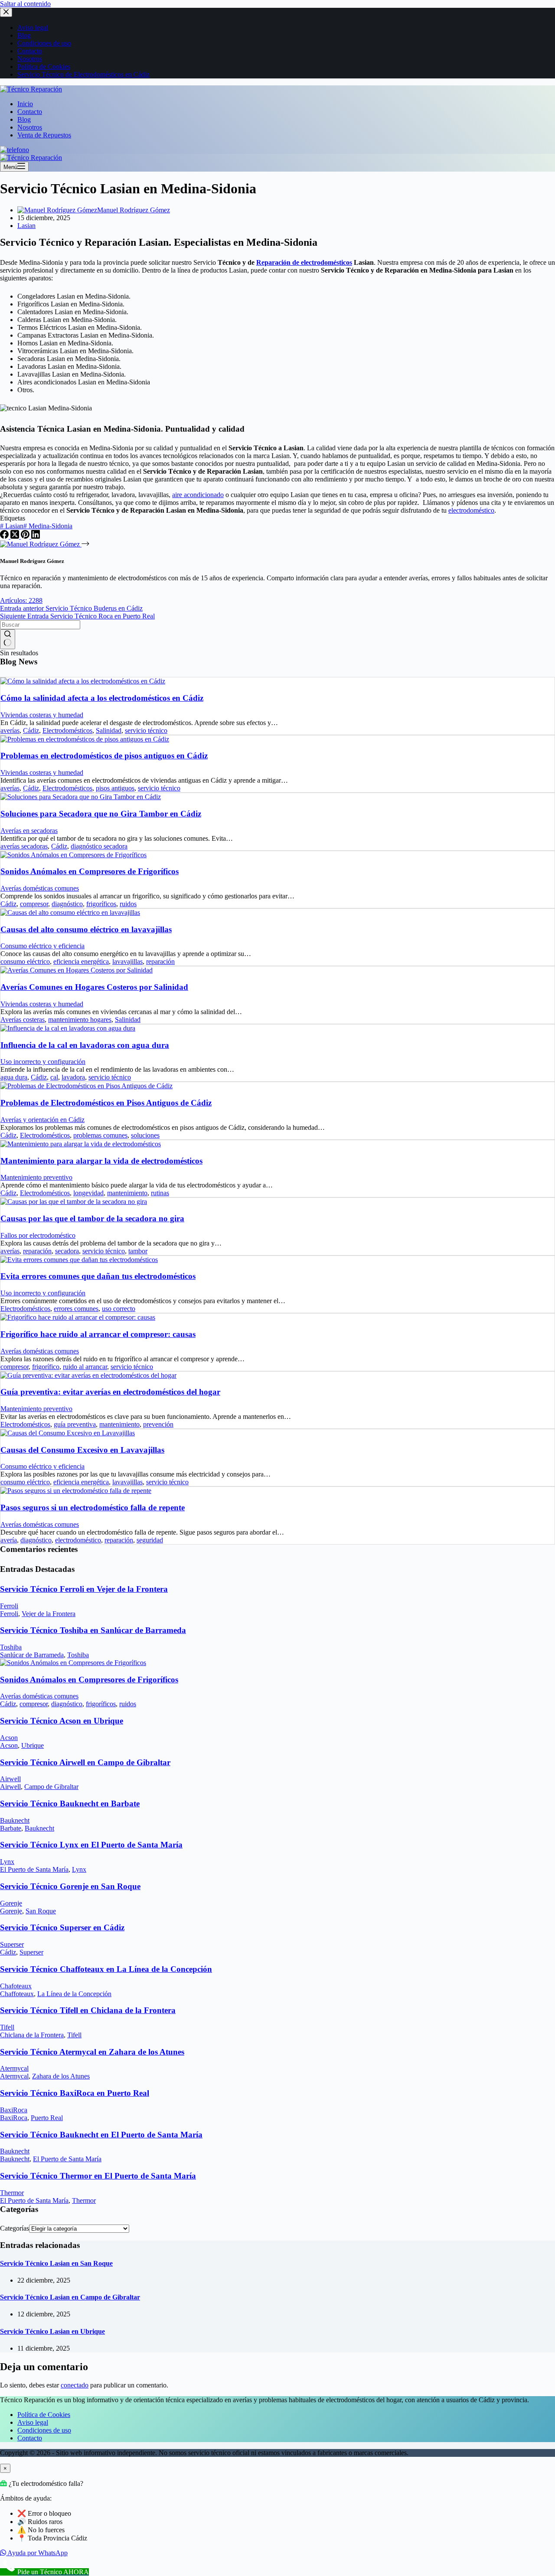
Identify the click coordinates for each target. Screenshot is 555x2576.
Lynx (7, 1862)
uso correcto (119, 1309)
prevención (158, 1424)
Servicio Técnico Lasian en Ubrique (52, 2331)
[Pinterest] (26, 536)
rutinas (160, 1193)
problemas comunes (100, 1135)
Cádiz (31, 730)
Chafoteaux (16, 1986)
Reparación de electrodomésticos (304, 262)
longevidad (88, 1193)
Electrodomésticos (67, 730)
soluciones (145, 1135)
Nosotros (30, 127)
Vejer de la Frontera (49, 1614)
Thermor (12, 2193)
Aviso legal (33, 2422)
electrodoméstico (471, 510)
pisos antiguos (115, 788)
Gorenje (11, 1903)
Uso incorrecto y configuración (43, 1062)
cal (54, 1077)
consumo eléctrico (25, 961)
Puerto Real (47, 2118)
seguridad (150, 1540)
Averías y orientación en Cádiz (42, 1120)
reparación (160, 961)
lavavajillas (127, 961)
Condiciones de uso (44, 2430)
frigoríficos (101, 904)
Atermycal (14, 2068)
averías (10, 730)
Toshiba (11, 1647)
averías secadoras (24, 846)
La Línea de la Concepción (74, 1994)
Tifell (7, 2027)
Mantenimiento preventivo (36, 1177)
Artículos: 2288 (21, 600)
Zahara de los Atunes (61, 2076)
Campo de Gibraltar (51, 1787)
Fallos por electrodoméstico (38, 1235)
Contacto (30, 112)
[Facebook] (5, 536)
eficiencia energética (81, 961)
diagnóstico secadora (99, 846)
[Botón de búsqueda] (8, 639)
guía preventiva (75, 1424)
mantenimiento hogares (80, 1020)
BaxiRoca (14, 2110)
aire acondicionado (198, 495)
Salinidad (109, 730)
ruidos (128, 904)
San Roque (41, 1911)
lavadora (73, 1077)
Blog (24, 119)
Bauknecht (15, 1820)
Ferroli (9, 1606)
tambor (138, 1251)
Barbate (11, 1828)
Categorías (15, 2228)
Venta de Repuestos (44, 135)
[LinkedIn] (36, 536)
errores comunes (76, 1309)
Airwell (10, 1779)
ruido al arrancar (85, 1367)
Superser (12, 1944)
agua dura (14, 1077)
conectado (75, 2385)
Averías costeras (23, 1020)
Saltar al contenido (25, 4)
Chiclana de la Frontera (32, 2035)
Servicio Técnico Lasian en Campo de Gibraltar (70, 2297)
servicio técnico (146, 730)
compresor (34, 904)
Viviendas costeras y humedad (42, 715)
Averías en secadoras (29, 831)
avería (9, 1540)
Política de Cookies (44, 2415)
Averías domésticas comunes (40, 888)
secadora (67, 1251)
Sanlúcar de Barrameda (32, 1655)
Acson (9, 1738)
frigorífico (46, 1367)
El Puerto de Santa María (34, 1869)
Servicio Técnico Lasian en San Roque (56, 2263)
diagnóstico (67, 904)
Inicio (25, 104)
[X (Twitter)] (16, 536)
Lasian (26, 226)
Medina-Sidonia (48, 526)
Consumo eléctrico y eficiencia (42, 946)
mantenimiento (127, 1193)
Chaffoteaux (17, 1994)
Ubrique (33, 1745)
